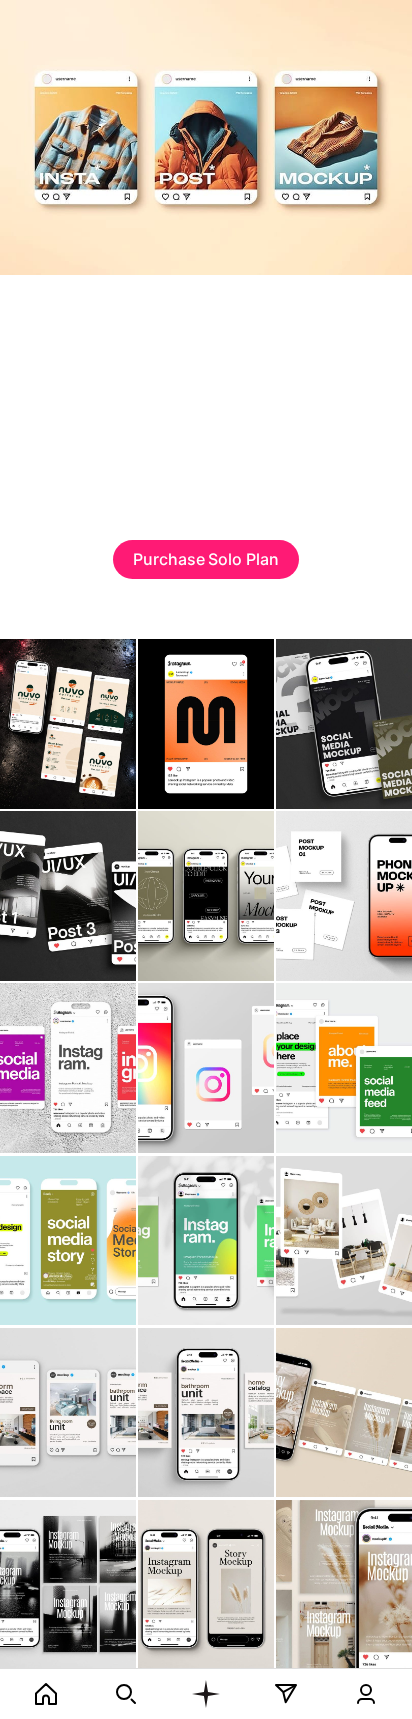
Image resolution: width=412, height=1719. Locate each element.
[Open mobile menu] (206, 1694)
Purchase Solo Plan (206, 559)
